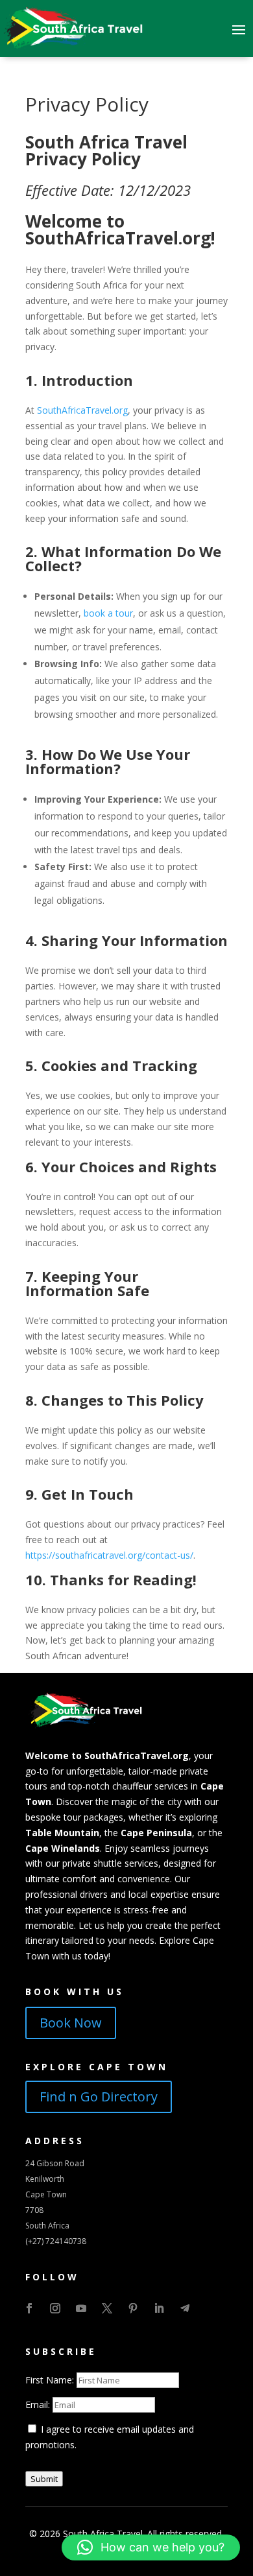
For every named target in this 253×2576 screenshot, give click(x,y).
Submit (44, 2479)
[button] (151, 2547)
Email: (39, 2405)
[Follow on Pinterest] (133, 2308)
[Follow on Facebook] (29, 2308)
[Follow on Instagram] (55, 2308)
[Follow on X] (107, 2308)
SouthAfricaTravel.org (82, 410)
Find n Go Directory (99, 2097)
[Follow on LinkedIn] (159, 2308)
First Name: (51, 2380)
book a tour (108, 613)
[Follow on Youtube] (81, 2308)
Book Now (71, 2023)
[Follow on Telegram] (185, 2308)
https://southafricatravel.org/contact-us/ (109, 1555)
